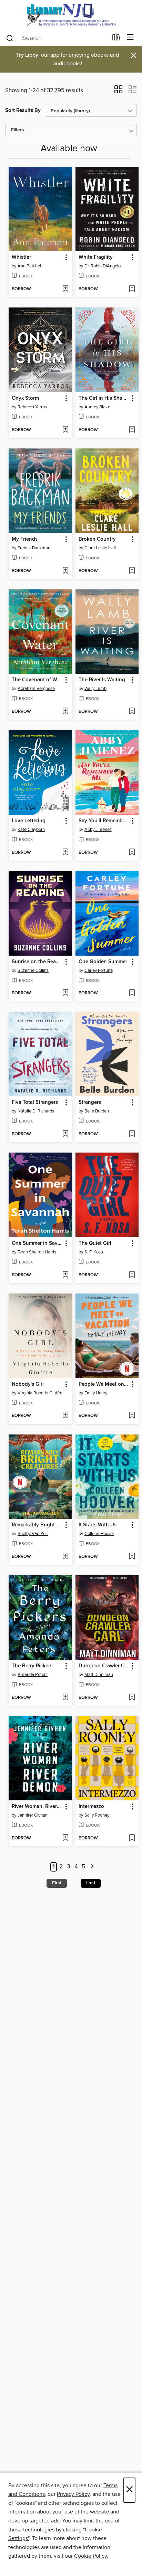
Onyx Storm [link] (25, 398)
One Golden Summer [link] (103, 962)
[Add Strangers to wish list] (132, 1134)
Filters (18, 130)
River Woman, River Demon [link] (37, 1807)
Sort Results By (23, 110)
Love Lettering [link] (29, 821)
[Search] (10, 38)
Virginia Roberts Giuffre (40, 1393)
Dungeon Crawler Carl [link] (104, 1666)
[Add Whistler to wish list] (65, 289)
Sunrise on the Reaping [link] (37, 962)
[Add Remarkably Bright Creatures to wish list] (65, 1557)
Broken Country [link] (97, 539)
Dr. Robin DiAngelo (103, 266)
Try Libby (27, 55)
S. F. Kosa (94, 1252)
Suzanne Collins (33, 970)
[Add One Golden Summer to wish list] (132, 993)
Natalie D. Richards (36, 1111)
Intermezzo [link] (91, 1807)
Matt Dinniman (99, 1675)
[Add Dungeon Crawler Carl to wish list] (132, 1698)
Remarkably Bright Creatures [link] (37, 1525)
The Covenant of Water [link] (37, 680)
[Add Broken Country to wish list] (132, 571)
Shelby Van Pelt (33, 1534)
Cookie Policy (90, 2556)
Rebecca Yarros (32, 407)
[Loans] (116, 39)
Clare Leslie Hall (100, 548)
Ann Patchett (30, 266)
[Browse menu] (130, 37)
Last (91, 1883)
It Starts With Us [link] (98, 1525)
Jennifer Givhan (33, 1815)
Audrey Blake (97, 407)
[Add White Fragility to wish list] (132, 289)
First (57, 1883)
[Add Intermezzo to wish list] (132, 1838)
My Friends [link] (25, 539)
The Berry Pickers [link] (32, 1666)
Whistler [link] (21, 257)
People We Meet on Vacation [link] (104, 1384)
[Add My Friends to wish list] (65, 571)
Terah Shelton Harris (37, 1252)
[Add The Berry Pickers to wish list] (65, 1698)
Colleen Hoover (99, 1534)
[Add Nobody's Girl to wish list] (65, 1416)
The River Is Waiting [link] (102, 680)
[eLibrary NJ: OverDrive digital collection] (71, 15)
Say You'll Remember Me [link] (104, 821)
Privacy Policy (73, 2494)
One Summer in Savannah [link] (37, 1243)
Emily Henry (96, 1393)
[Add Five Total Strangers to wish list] (65, 1134)
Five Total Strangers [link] (35, 1102)
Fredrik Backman (34, 548)
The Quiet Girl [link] (95, 1243)
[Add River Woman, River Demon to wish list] (65, 1838)
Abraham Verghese (36, 689)
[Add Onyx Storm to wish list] (65, 430)
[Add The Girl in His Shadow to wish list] (132, 430)
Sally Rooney (97, 1815)
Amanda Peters (33, 1675)
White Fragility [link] (96, 257)
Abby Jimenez (98, 830)
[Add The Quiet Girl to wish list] (132, 1275)
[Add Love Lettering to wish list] (65, 853)
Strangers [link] (90, 1102)
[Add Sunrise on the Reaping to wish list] (65, 993)
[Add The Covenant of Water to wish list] (65, 712)
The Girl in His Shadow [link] (104, 398)
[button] (118, 92)
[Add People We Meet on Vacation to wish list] (132, 1416)
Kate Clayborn (31, 830)
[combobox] (57, 38)
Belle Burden (97, 1111)
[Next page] (92, 1867)
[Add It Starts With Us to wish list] (132, 1557)
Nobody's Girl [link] (28, 1384)
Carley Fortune (99, 970)
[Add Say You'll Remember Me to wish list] (132, 853)
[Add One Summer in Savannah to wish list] (65, 1275)
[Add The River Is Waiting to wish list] (132, 712)
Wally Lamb (95, 689)
